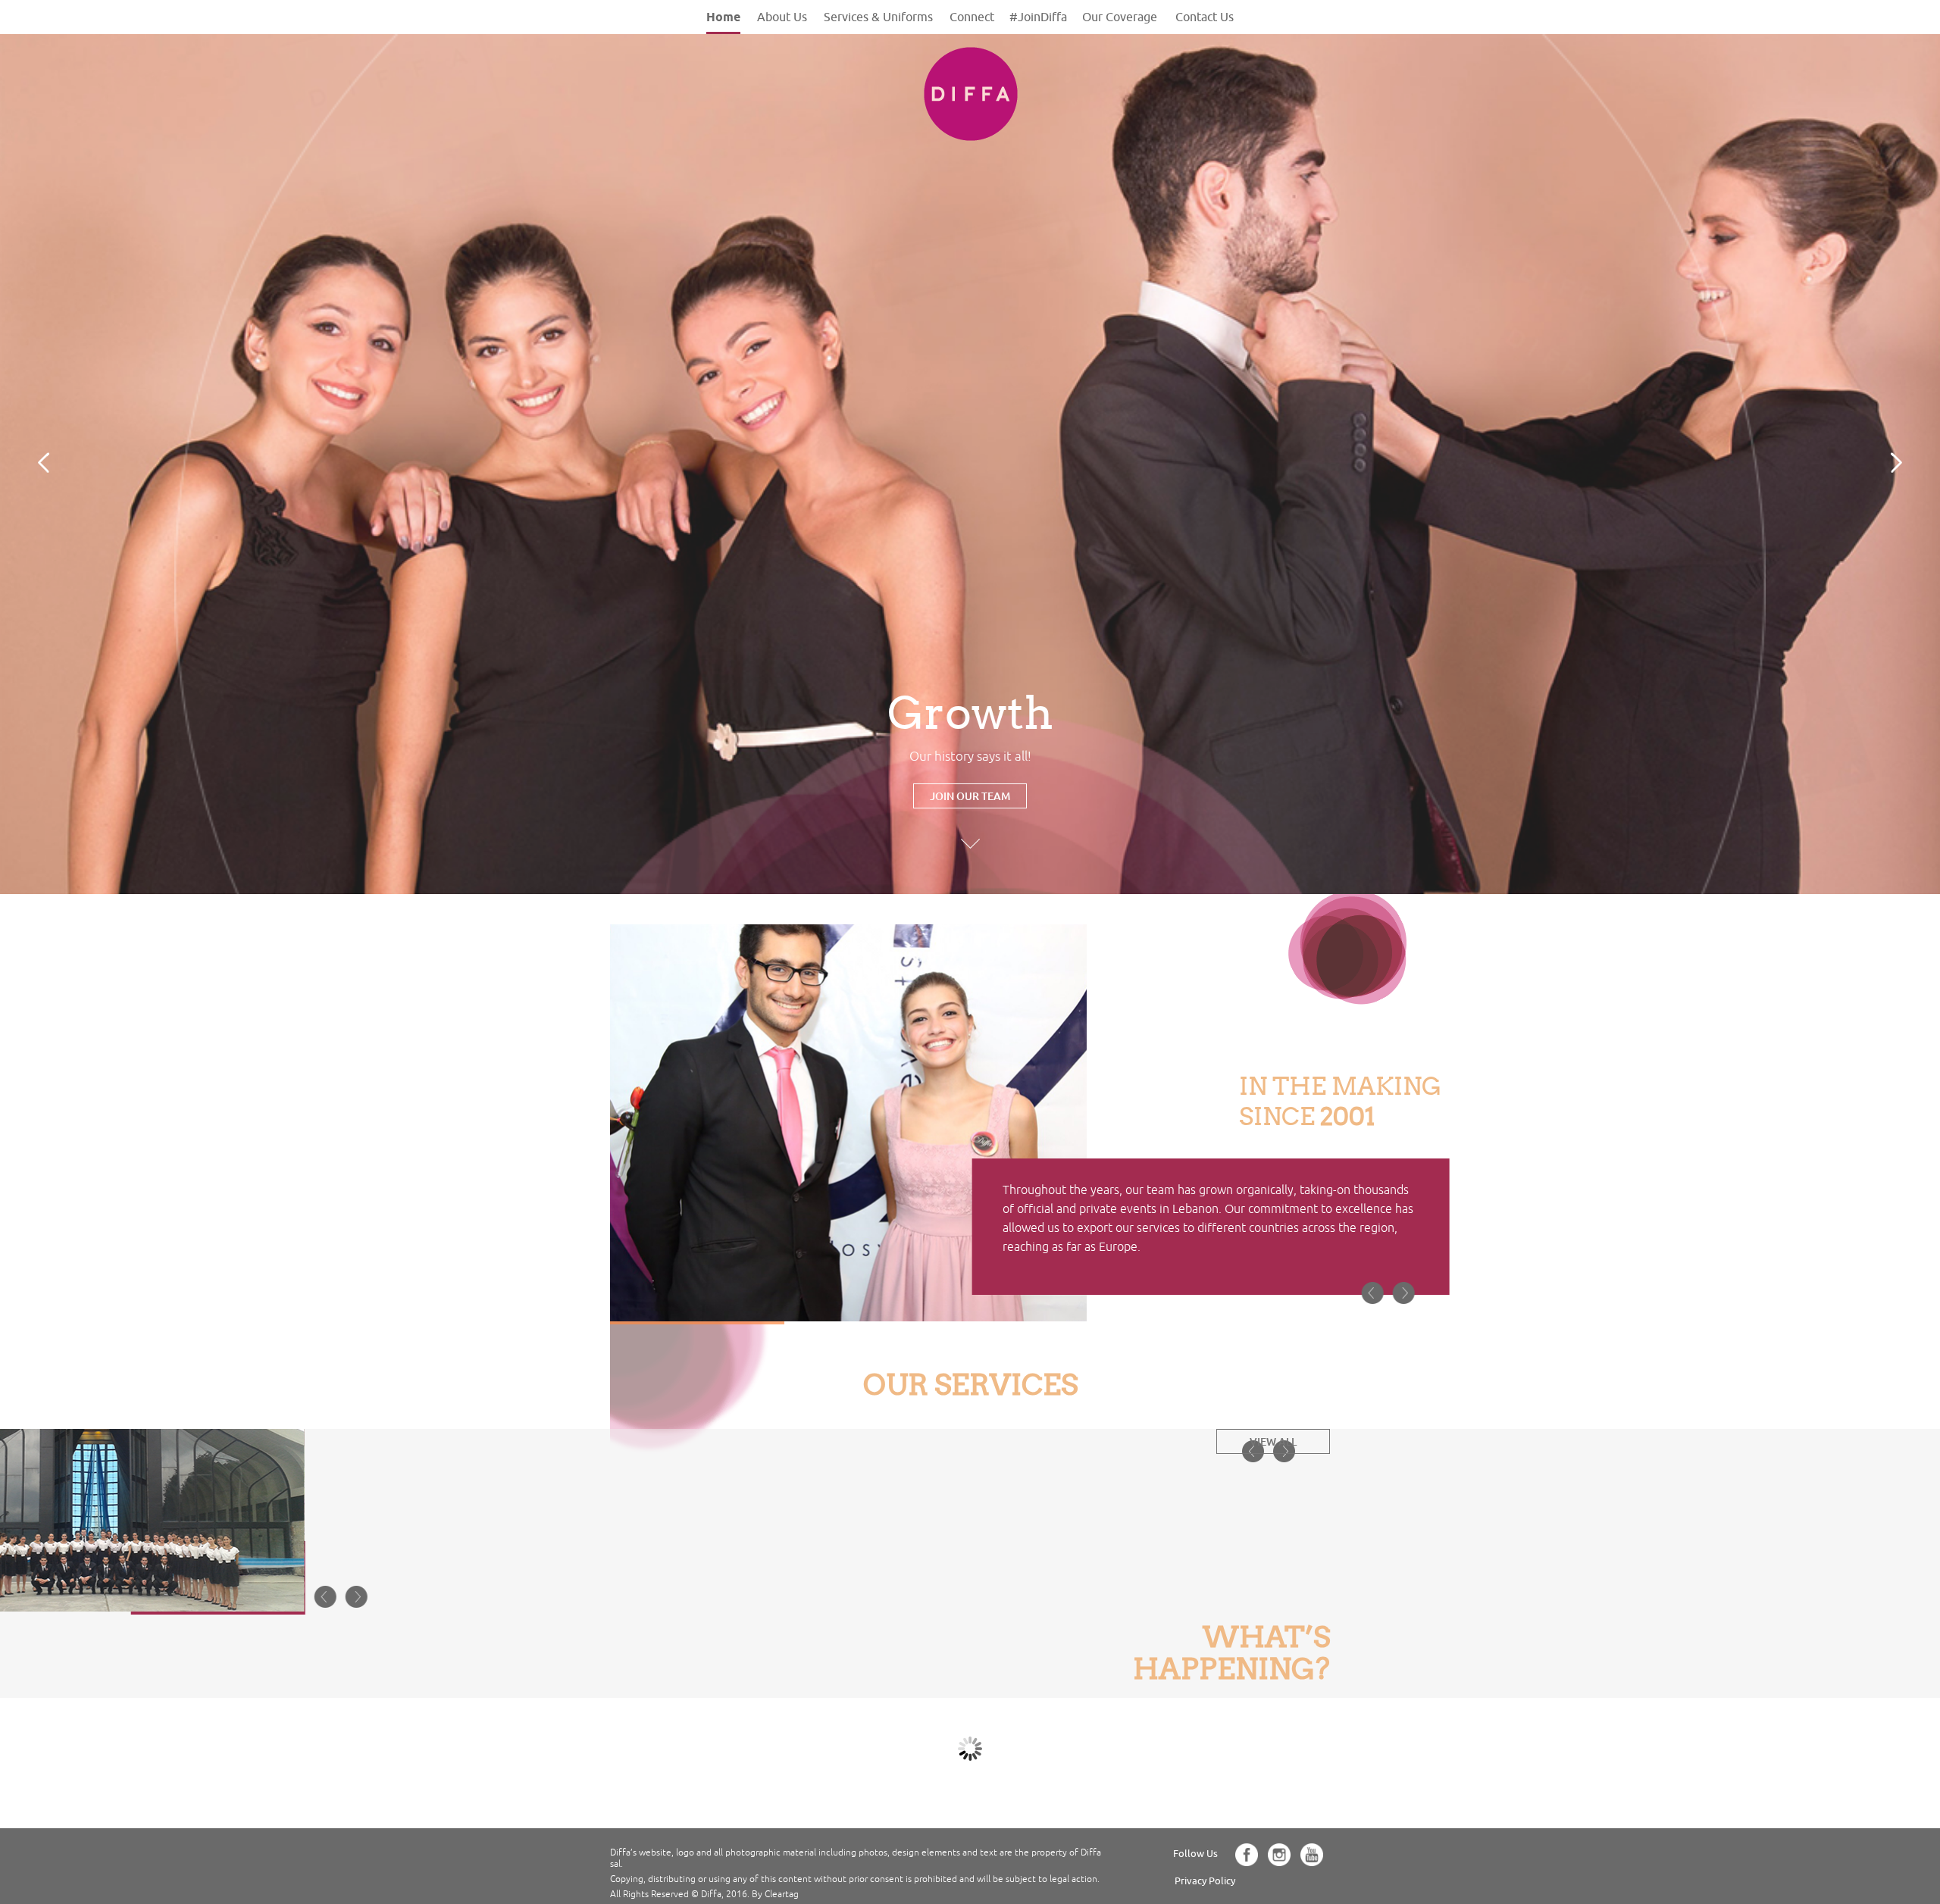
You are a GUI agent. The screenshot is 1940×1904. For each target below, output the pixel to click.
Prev (44, 463)
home (723, 17)
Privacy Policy (1205, 1881)
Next (1896, 463)
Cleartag (782, 1895)
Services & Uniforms (878, 17)
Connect (972, 17)
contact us (1205, 17)
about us (782, 17)
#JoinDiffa (1038, 17)
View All (1273, 1441)
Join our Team (970, 796)
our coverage (1120, 17)
